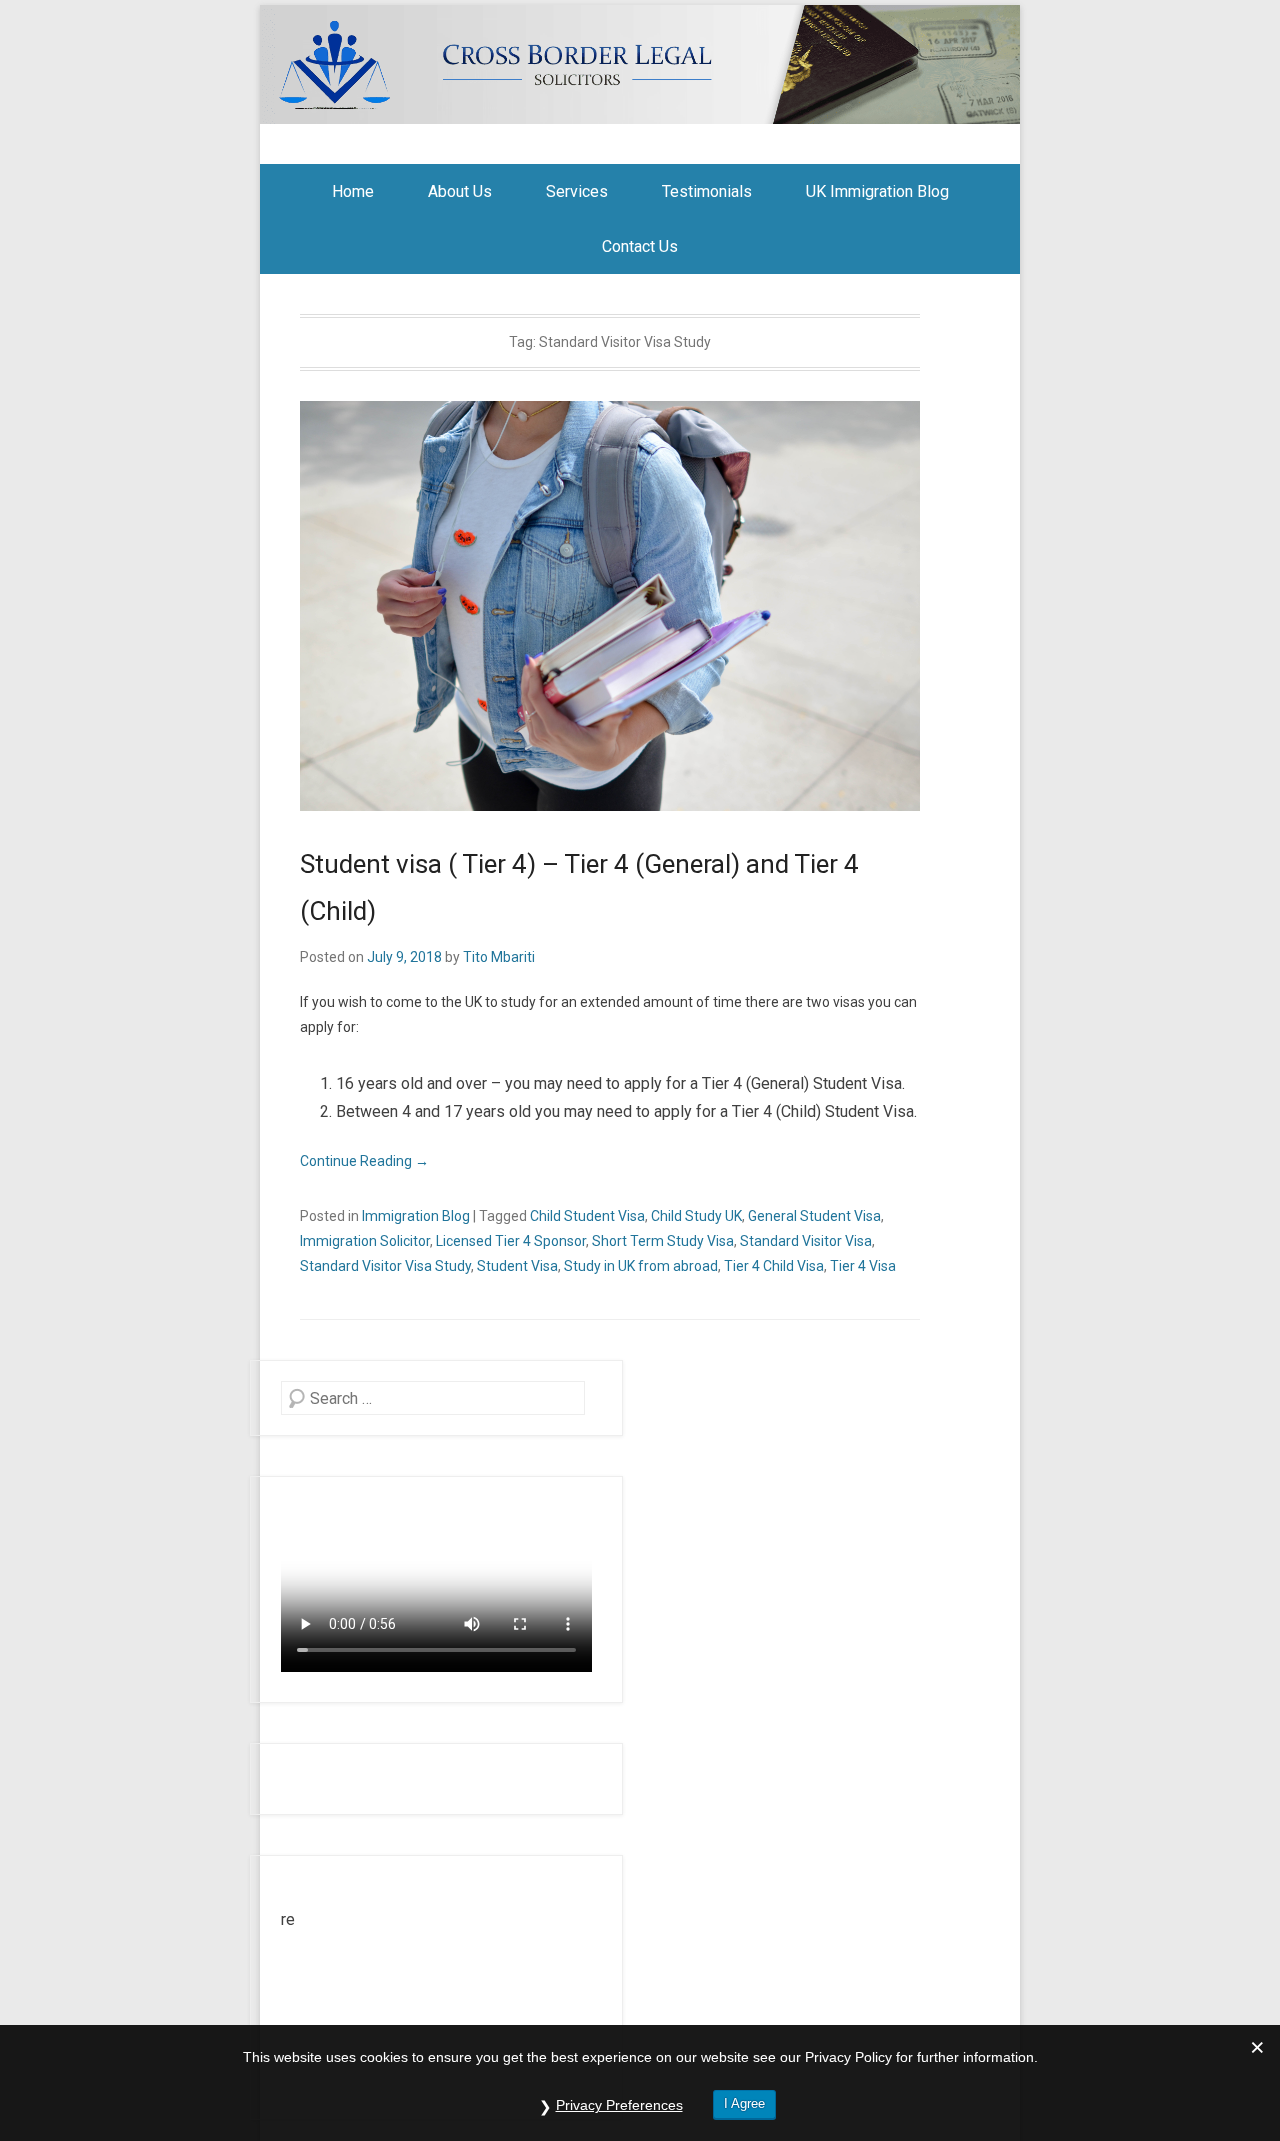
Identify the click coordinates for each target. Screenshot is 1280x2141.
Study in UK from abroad (641, 1266)
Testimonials (707, 191)
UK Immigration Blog (877, 191)
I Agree (744, 2103)
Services (577, 191)
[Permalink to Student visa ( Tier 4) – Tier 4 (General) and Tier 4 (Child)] (610, 606)
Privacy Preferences (619, 2105)
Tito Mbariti (499, 957)
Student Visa (517, 1266)
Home (353, 191)
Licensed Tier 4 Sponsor (511, 1241)
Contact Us (640, 246)
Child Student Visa (587, 1216)
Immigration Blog (416, 1216)
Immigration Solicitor (365, 1241)
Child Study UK (696, 1216)
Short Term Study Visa (663, 1241)
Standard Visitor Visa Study (385, 1266)
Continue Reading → (364, 1161)
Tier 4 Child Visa (774, 1266)
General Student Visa (814, 1216)
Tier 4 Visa (863, 1266)
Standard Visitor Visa (806, 1241)
